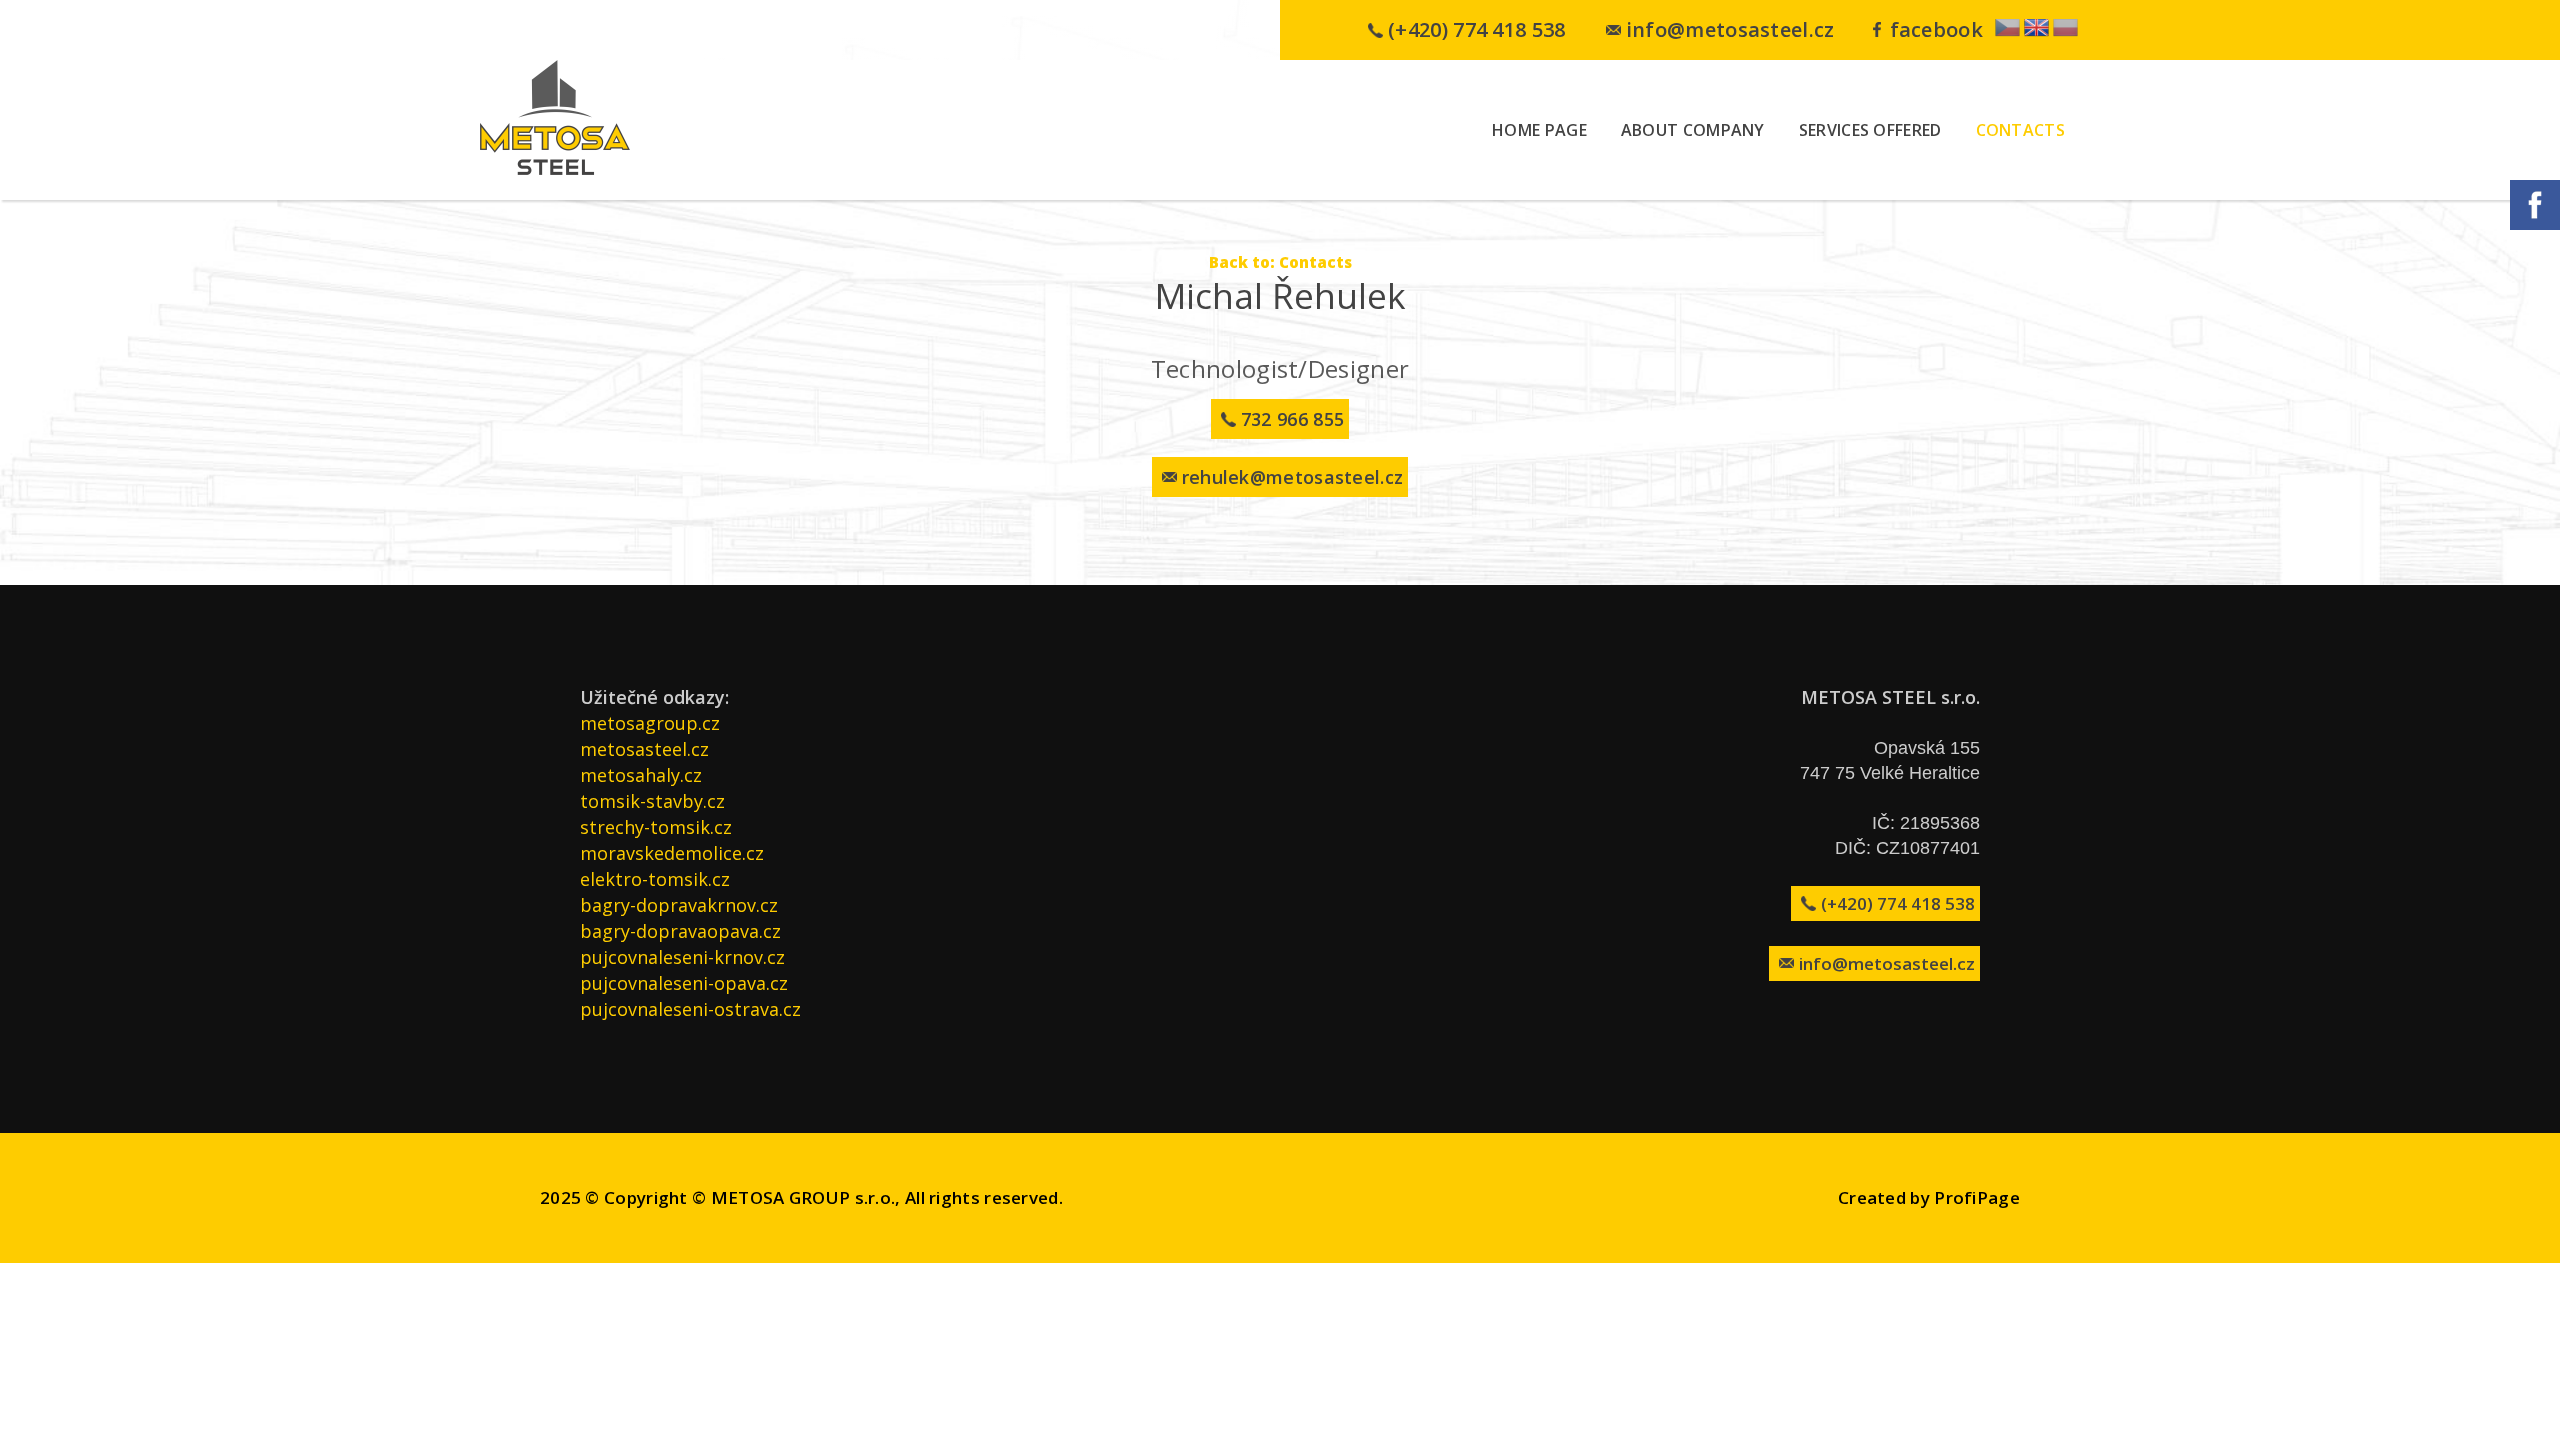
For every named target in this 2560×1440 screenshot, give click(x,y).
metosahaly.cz (641, 775)
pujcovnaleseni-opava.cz (684, 983)
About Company (1693, 130)
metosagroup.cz (650, 723)
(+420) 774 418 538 (1476, 29)
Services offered (1870, 130)
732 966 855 (1292, 419)
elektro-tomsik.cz (655, 879)
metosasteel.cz (644, 749)
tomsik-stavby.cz (652, 801)
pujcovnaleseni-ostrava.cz (690, 1009)
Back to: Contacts (1280, 262)
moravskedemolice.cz (672, 853)
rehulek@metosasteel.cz (1293, 477)
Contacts (2020, 130)
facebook (1936, 29)
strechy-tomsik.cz (656, 827)
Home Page (1539, 130)
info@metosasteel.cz (1730, 29)
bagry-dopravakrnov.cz (679, 905)
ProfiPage (1977, 1197)
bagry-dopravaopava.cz (680, 931)
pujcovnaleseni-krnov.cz (682, 957)
